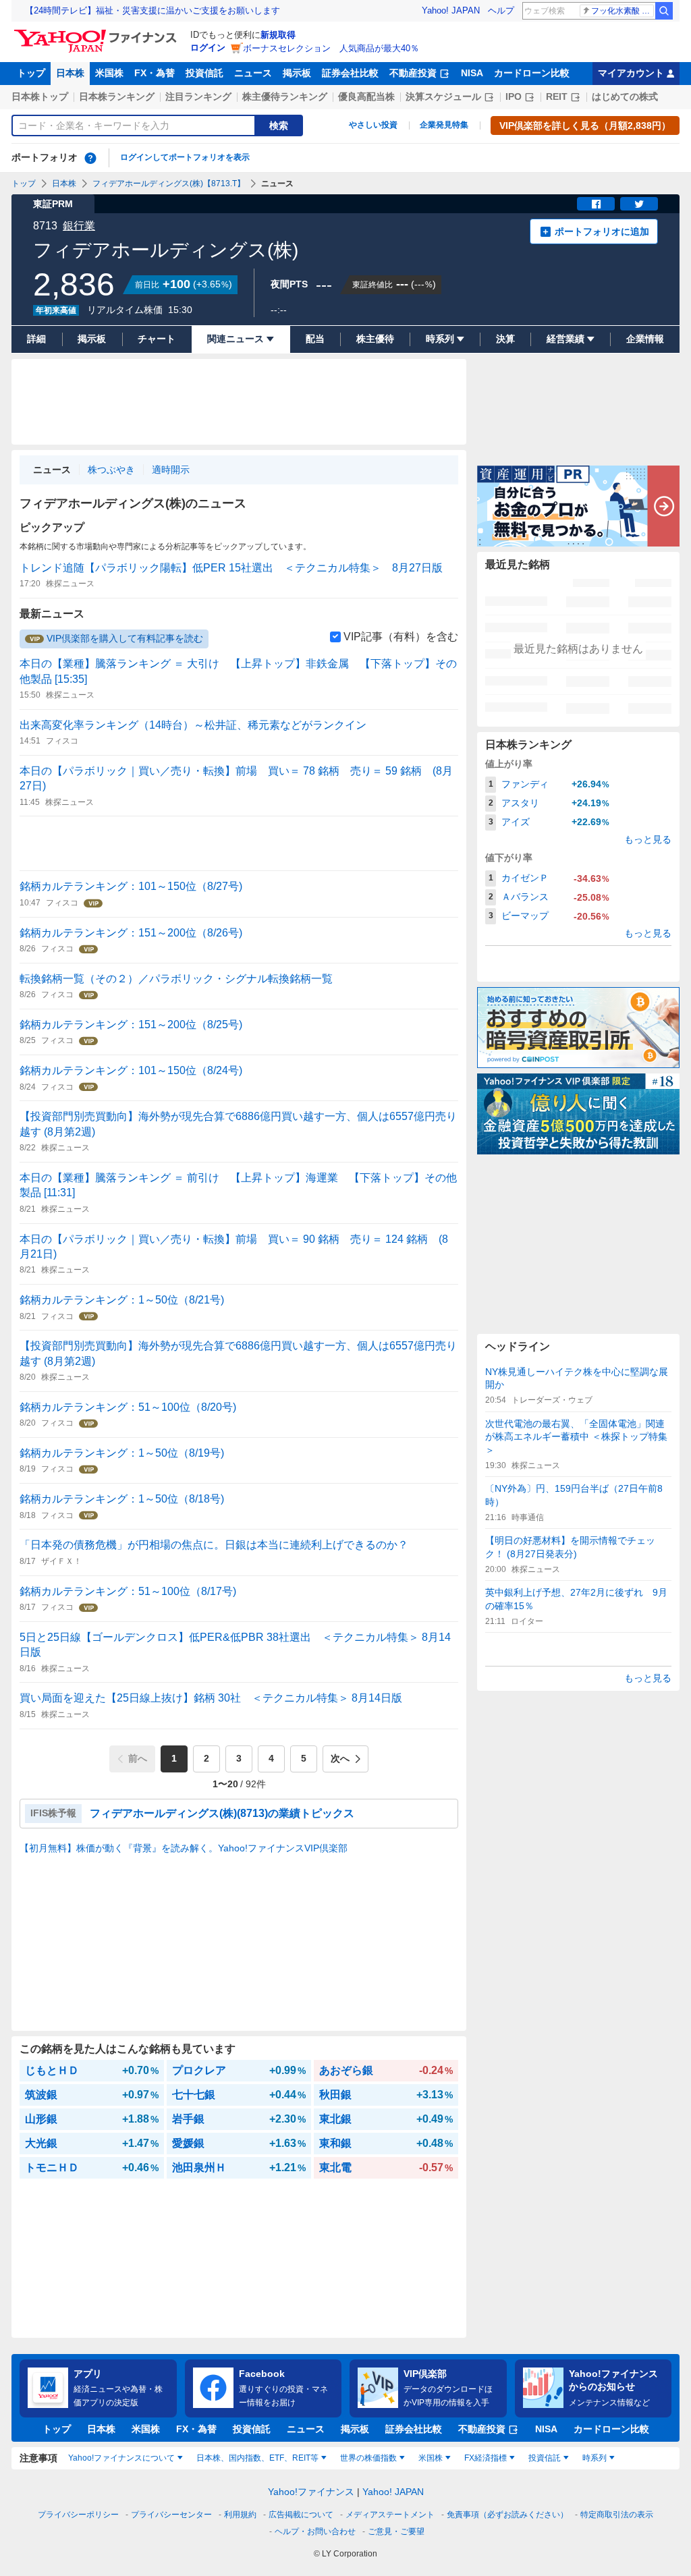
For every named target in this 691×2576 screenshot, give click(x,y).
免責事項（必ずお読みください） (507, 2515)
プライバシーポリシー (78, 2515)
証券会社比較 (350, 73)
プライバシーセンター (171, 2515)
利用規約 (240, 2515)
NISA (472, 73)
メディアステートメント (390, 2515)
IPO (514, 96)
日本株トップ (40, 96)
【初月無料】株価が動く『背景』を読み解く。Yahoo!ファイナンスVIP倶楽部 (184, 1848)
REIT (557, 96)
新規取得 (278, 35)
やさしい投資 (373, 125)
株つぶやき (111, 470)
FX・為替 (155, 73)
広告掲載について (301, 2515)
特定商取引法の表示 (617, 2515)
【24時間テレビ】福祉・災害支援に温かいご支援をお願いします (153, 10)
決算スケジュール (443, 96)
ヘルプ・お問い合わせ (315, 2531)
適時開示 (171, 470)
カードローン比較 (532, 73)
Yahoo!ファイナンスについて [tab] (121, 2458)
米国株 (109, 73)
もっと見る (648, 839)
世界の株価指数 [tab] (368, 2458)
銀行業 (79, 226)
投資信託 (204, 73)
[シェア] (596, 204)
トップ (31, 73)
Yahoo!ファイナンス (311, 2492)
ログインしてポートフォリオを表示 (185, 157)
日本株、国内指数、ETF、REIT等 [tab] (257, 2458)
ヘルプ (501, 10)
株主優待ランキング (285, 96)
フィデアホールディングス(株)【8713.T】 (169, 184)
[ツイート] (639, 204)
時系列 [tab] (595, 2458)
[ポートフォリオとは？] (90, 158)
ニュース (253, 73)
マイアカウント (631, 73)
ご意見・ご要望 (396, 2531)
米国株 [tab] (431, 2458)
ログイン (208, 48)
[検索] (664, 11)
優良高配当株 (366, 96)
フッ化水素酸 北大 (623, 11)
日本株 (70, 73)
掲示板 (297, 73)
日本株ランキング (117, 96)
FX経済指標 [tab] (486, 2458)
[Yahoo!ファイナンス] (98, 33)
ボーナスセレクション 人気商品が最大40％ (331, 48)
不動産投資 (413, 73)
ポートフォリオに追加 (602, 231)
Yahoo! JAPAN (451, 10)
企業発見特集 (444, 125)
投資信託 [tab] (545, 2458)
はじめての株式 (625, 96)
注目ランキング (198, 96)
